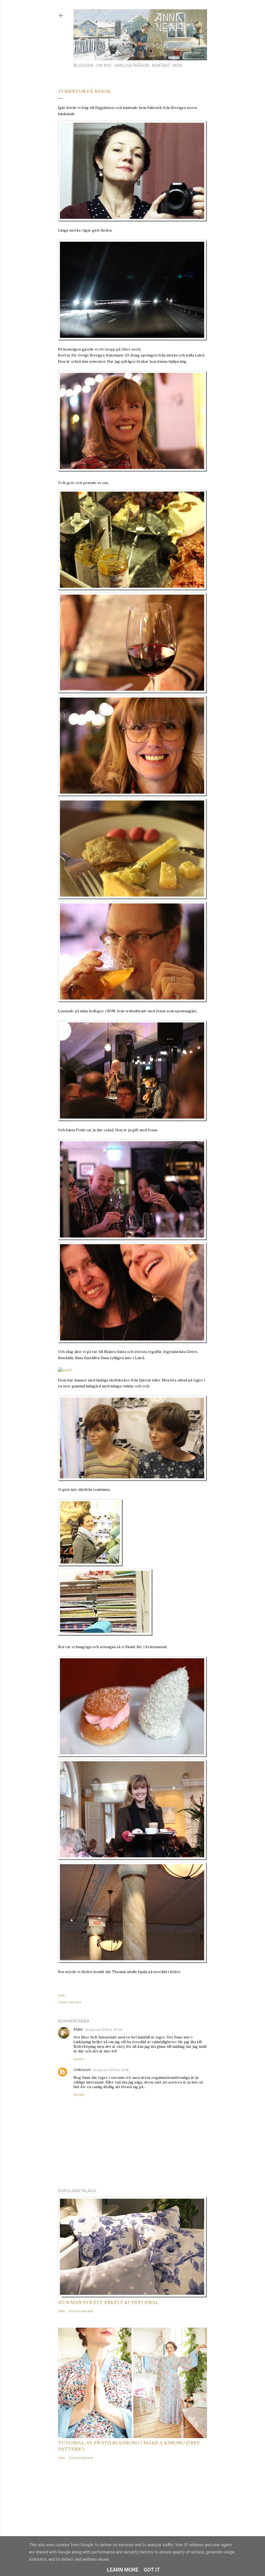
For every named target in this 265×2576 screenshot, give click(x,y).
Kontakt (161, 65)
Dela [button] (61, 1995)
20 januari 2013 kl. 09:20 (104, 2030)
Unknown (82, 2070)
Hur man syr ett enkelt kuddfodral (108, 2302)
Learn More (123, 2570)
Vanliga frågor (132, 65)
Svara (79, 2059)
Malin (78, 2029)
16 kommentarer (81, 2311)
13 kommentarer (81, 2458)
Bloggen (83, 65)
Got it (152, 2570)
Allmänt (75, 2002)
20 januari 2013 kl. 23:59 (111, 2070)
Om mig (104, 65)
